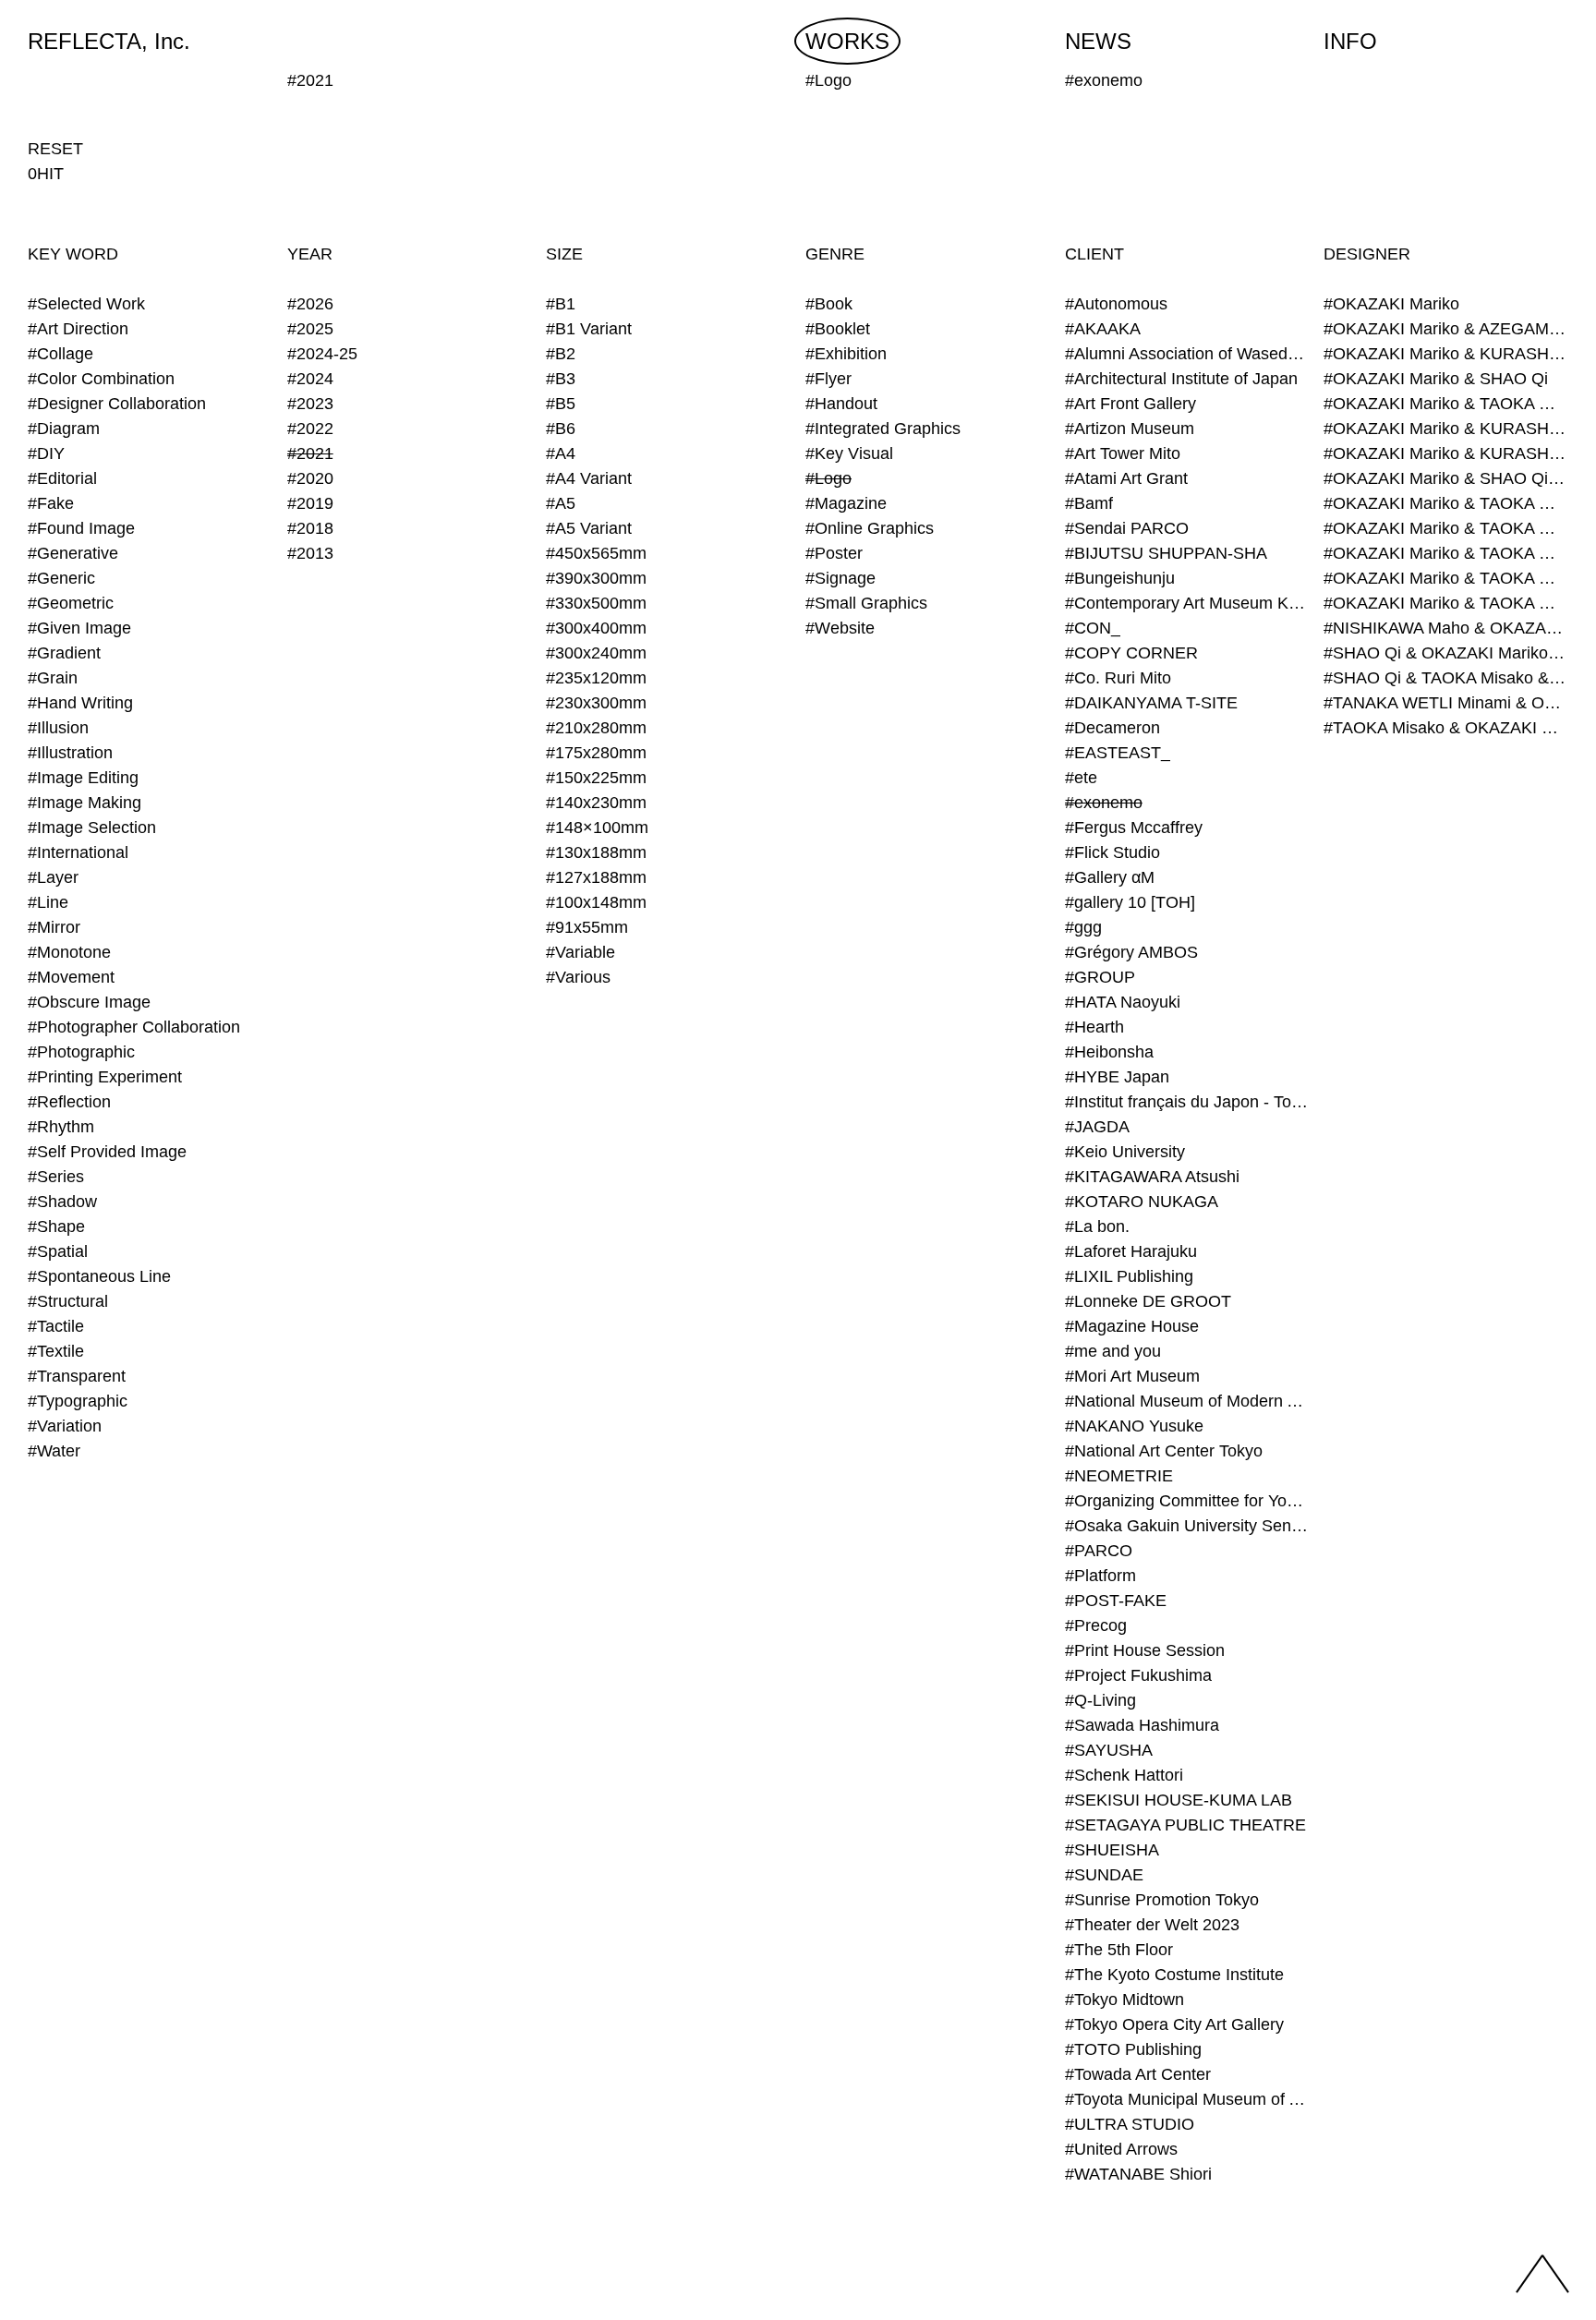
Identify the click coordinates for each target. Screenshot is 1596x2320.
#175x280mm (596, 753)
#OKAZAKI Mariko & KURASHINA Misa (1446, 354)
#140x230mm (596, 803)
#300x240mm (596, 653)
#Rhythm (61, 1127)
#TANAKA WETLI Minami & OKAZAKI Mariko (1446, 703)
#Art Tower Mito (1123, 453)
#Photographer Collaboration (134, 1027)
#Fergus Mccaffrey (1134, 828)
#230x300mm (596, 703)
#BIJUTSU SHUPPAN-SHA (1166, 553)
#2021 (310, 453)
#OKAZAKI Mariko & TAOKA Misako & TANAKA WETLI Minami (1446, 578)
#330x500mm (596, 603)
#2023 (310, 404)
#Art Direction (78, 329)
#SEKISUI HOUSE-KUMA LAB (1179, 1800)
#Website (840, 628)
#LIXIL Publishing (1129, 1276)
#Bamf (1089, 503)
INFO (1350, 41)
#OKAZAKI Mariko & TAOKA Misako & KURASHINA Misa (1446, 503)
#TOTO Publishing (1133, 2049)
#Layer (53, 877)
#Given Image (79, 628)
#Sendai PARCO (1127, 528)
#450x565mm (596, 553)
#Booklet (838, 329)
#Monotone (69, 952)
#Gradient (64, 653)
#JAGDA (1097, 1127)
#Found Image (81, 528)
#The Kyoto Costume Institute (1174, 1975)
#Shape (56, 1226)
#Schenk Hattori (1124, 1775)
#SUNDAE (1104, 1875)
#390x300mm (596, 578)
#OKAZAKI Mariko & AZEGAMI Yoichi (1446, 329)
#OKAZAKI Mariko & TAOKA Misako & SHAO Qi (1446, 528)
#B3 (561, 379)
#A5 (561, 503)
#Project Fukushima (1138, 1675)
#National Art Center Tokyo (1164, 1451)
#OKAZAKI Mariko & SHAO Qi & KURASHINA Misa (1446, 478)
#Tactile (56, 1326)
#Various (578, 977)
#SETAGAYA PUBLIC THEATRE (1185, 1825)
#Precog (1096, 1625)
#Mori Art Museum (1132, 1376)
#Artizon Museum (1130, 429)
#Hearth (1094, 1027)
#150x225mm (596, 778)
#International (78, 852)
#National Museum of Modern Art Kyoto (1187, 1401)
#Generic (61, 578)
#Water (54, 1451)
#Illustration (70, 753)
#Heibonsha (1109, 1052)
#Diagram (64, 429)
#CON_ (1093, 628)
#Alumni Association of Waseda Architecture (1187, 354)
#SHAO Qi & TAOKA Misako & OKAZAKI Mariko (1446, 678)
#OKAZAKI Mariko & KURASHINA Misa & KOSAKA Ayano (1446, 453)
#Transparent (77, 1376)
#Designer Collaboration (117, 404)
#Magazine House (1132, 1326)
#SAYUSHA (1109, 1750)
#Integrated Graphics (883, 429)
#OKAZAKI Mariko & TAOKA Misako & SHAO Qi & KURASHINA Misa (1446, 553)
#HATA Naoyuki (1123, 1002)
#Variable (580, 952)
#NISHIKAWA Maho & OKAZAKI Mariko (1446, 628)
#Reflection (69, 1102)
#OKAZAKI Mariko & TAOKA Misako (1446, 404)
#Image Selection (92, 828)
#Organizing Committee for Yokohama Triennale (1187, 1501)
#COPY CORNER (1131, 653)
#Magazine (846, 503)
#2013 (310, 553)
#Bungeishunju (1120, 578)
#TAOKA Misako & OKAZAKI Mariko (1446, 728)
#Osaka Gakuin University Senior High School (1187, 1526)
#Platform (1100, 1576)
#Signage (840, 578)
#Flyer (828, 379)
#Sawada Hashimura (1142, 1725)
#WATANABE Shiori (1138, 2174)
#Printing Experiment (105, 1077)
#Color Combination (101, 379)
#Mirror (54, 927)
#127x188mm (596, 877)
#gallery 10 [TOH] (1130, 902)
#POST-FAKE (1116, 1601)
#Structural (68, 1301)
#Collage (60, 354)
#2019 (310, 503)
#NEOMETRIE (1119, 1476)
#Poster (834, 553)
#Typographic (78, 1401)
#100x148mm (596, 902)
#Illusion (58, 728)
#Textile (56, 1351)
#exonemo (1104, 803)
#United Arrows (1121, 2149)
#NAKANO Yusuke (1134, 1426)
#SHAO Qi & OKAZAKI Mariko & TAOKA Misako (1446, 653)
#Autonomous (1116, 304)
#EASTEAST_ (1118, 753)
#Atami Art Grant (1126, 478)
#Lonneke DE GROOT (1148, 1301)
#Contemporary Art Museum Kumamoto (1187, 603)
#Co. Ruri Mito (1118, 678)
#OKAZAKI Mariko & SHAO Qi (1436, 379)
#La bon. (1097, 1226)
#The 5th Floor (1119, 1950)
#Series (56, 1177)
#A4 (561, 453)
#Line (48, 902)
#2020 (310, 478)
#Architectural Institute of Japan (1181, 379)
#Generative (73, 553)
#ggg (1083, 927)
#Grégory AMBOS (1131, 952)
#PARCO (1099, 1551)
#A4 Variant (589, 478)
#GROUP (1100, 977)
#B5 (561, 404)
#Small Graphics (866, 603)
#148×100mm (597, 828)
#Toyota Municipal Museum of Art (1187, 2099)
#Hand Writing (80, 703)
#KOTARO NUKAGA (1142, 1202)
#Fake (51, 503)
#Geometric (71, 603)
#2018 (310, 528)
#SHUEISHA (1112, 1850)
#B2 (561, 354)
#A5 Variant (589, 528)
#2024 (310, 379)
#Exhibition (846, 354)
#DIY (46, 453)
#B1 (561, 304)
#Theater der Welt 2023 (1152, 1925)
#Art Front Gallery (1130, 404)
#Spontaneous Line (99, 1276)
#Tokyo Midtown (1124, 2000)
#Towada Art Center (1138, 2074)
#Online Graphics (870, 528)
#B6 (561, 429)
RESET (55, 149)
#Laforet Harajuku (1131, 1251)
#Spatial (58, 1251)
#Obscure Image (89, 1002)
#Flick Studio (1112, 852)
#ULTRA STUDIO (1130, 2124)
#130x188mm (596, 852)
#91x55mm (587, 927)
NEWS (1098, 41)
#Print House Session (1145, 1650)
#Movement (71, 977)
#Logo (828, 478)
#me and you (1113, 1351)
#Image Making (85, 803)
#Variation (65, 1426)
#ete (1081, 778)
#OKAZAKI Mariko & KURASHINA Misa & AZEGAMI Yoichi (1446, 429)
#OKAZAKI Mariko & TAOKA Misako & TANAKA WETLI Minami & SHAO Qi (1446, 603)
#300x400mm (596, 628)
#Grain (53, 678)
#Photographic (81, 1052)
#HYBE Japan (1117, 1077)
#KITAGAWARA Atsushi (1152, 1177)
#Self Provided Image (107, 1152)
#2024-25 (322, 354)
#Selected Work (86, 304)
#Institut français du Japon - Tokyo (1187, 1102)
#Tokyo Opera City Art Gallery (1174, 2024)
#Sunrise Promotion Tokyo (1162, 1900)
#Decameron (1112, 728)
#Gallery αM (1110, 877)
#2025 (310, 329)
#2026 (310, 304)
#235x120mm (596, 678)
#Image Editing (83, 778)
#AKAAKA (1103, 329)
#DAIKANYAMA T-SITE (1151, 703)
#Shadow (62, 1202)
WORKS (847, 41)
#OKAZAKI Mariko (1391, 304)
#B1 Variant (589, 329)
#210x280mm (596, 728)
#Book (829, 304)
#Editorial (62, 478)
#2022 (310, 429)
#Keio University (1125, 1152)
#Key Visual (849, 453)
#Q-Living (1100, 1700)
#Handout (841, 404)
